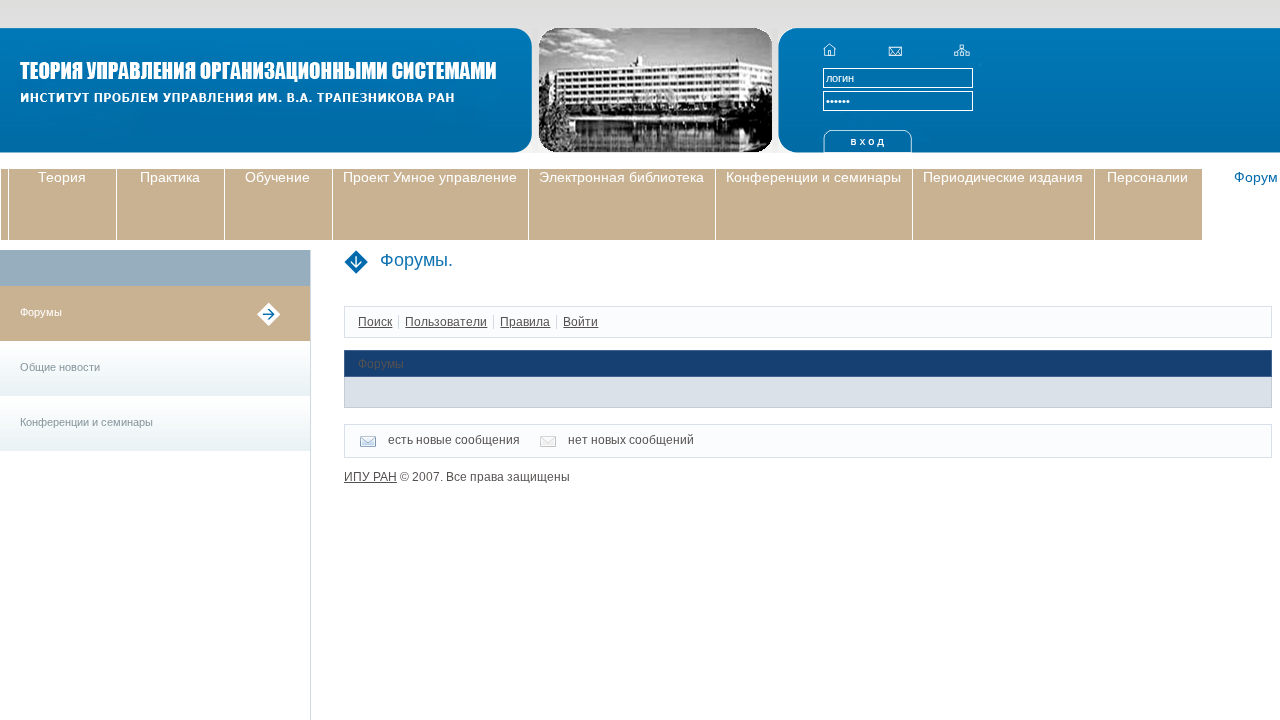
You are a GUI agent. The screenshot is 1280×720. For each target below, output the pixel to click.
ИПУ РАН (370, 477)
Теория (62, 177)
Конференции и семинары (813, 177)
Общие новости (60, 367)
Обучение (277, 177)
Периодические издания (1003, 177)
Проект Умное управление (430, 177)
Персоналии (1147, 177)
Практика (170, 177)
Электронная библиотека (621, 177)
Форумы (41, 312)
